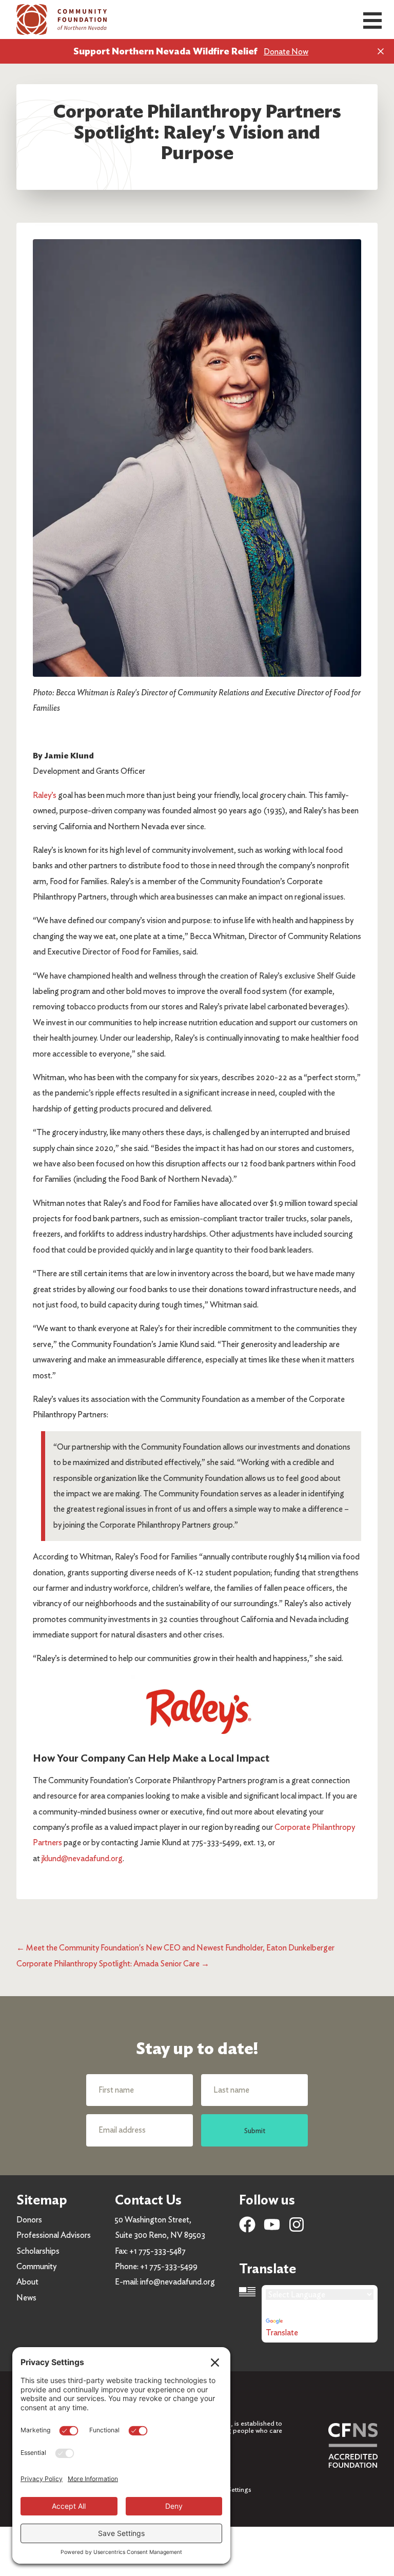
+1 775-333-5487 (157, 2251)
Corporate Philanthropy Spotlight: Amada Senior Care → (113, 1964)
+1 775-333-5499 (169, 2266)
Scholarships (38, 2251)
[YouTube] (272, 2224)
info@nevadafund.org (178, 2282)
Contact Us (148, 2200)
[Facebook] (247, 2224)
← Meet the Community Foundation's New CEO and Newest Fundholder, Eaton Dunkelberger (175, 1948)
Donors (29, 2220)
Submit (255, 2130)
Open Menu (372, 21)
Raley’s (45, 795)
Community (36, 2266)
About (27, 2282)
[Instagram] (297, 2224)
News (26, 2298)
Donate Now (286, 52)
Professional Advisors (54, 2235)
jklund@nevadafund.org (82, 1858)
